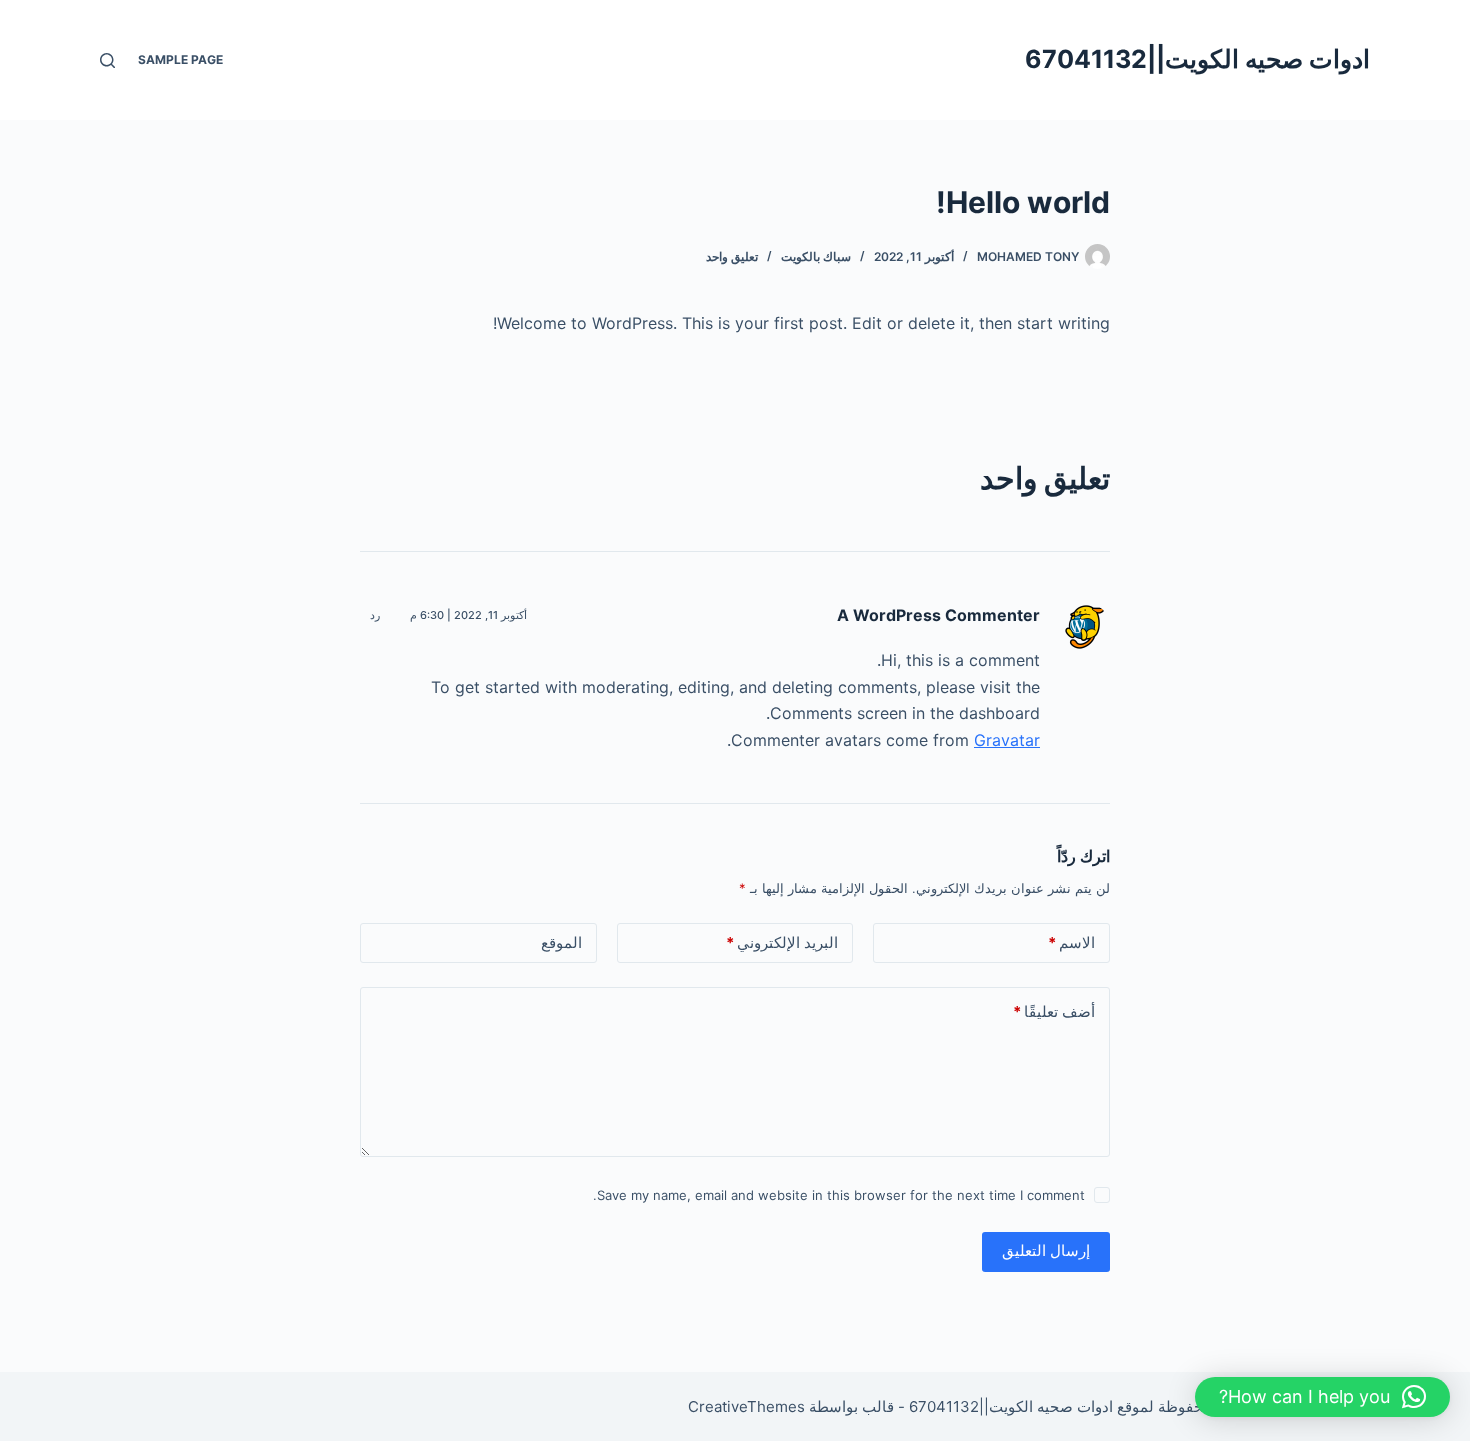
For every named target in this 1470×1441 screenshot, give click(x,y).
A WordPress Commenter (938, 615)
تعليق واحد (732, 256)
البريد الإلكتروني (782, 942)
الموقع (561, 942)
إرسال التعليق (1046, 1250)
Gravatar (1007, 740)
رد (375, 615)
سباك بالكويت (816, 256)
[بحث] (107, 60)
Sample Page (180, 59)
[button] (1322, 1397)
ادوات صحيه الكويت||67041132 (1197, 59)
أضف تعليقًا (1054, 1011)
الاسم (1071, 942)
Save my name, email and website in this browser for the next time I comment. (839, 1195)
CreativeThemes (746, 1406)
